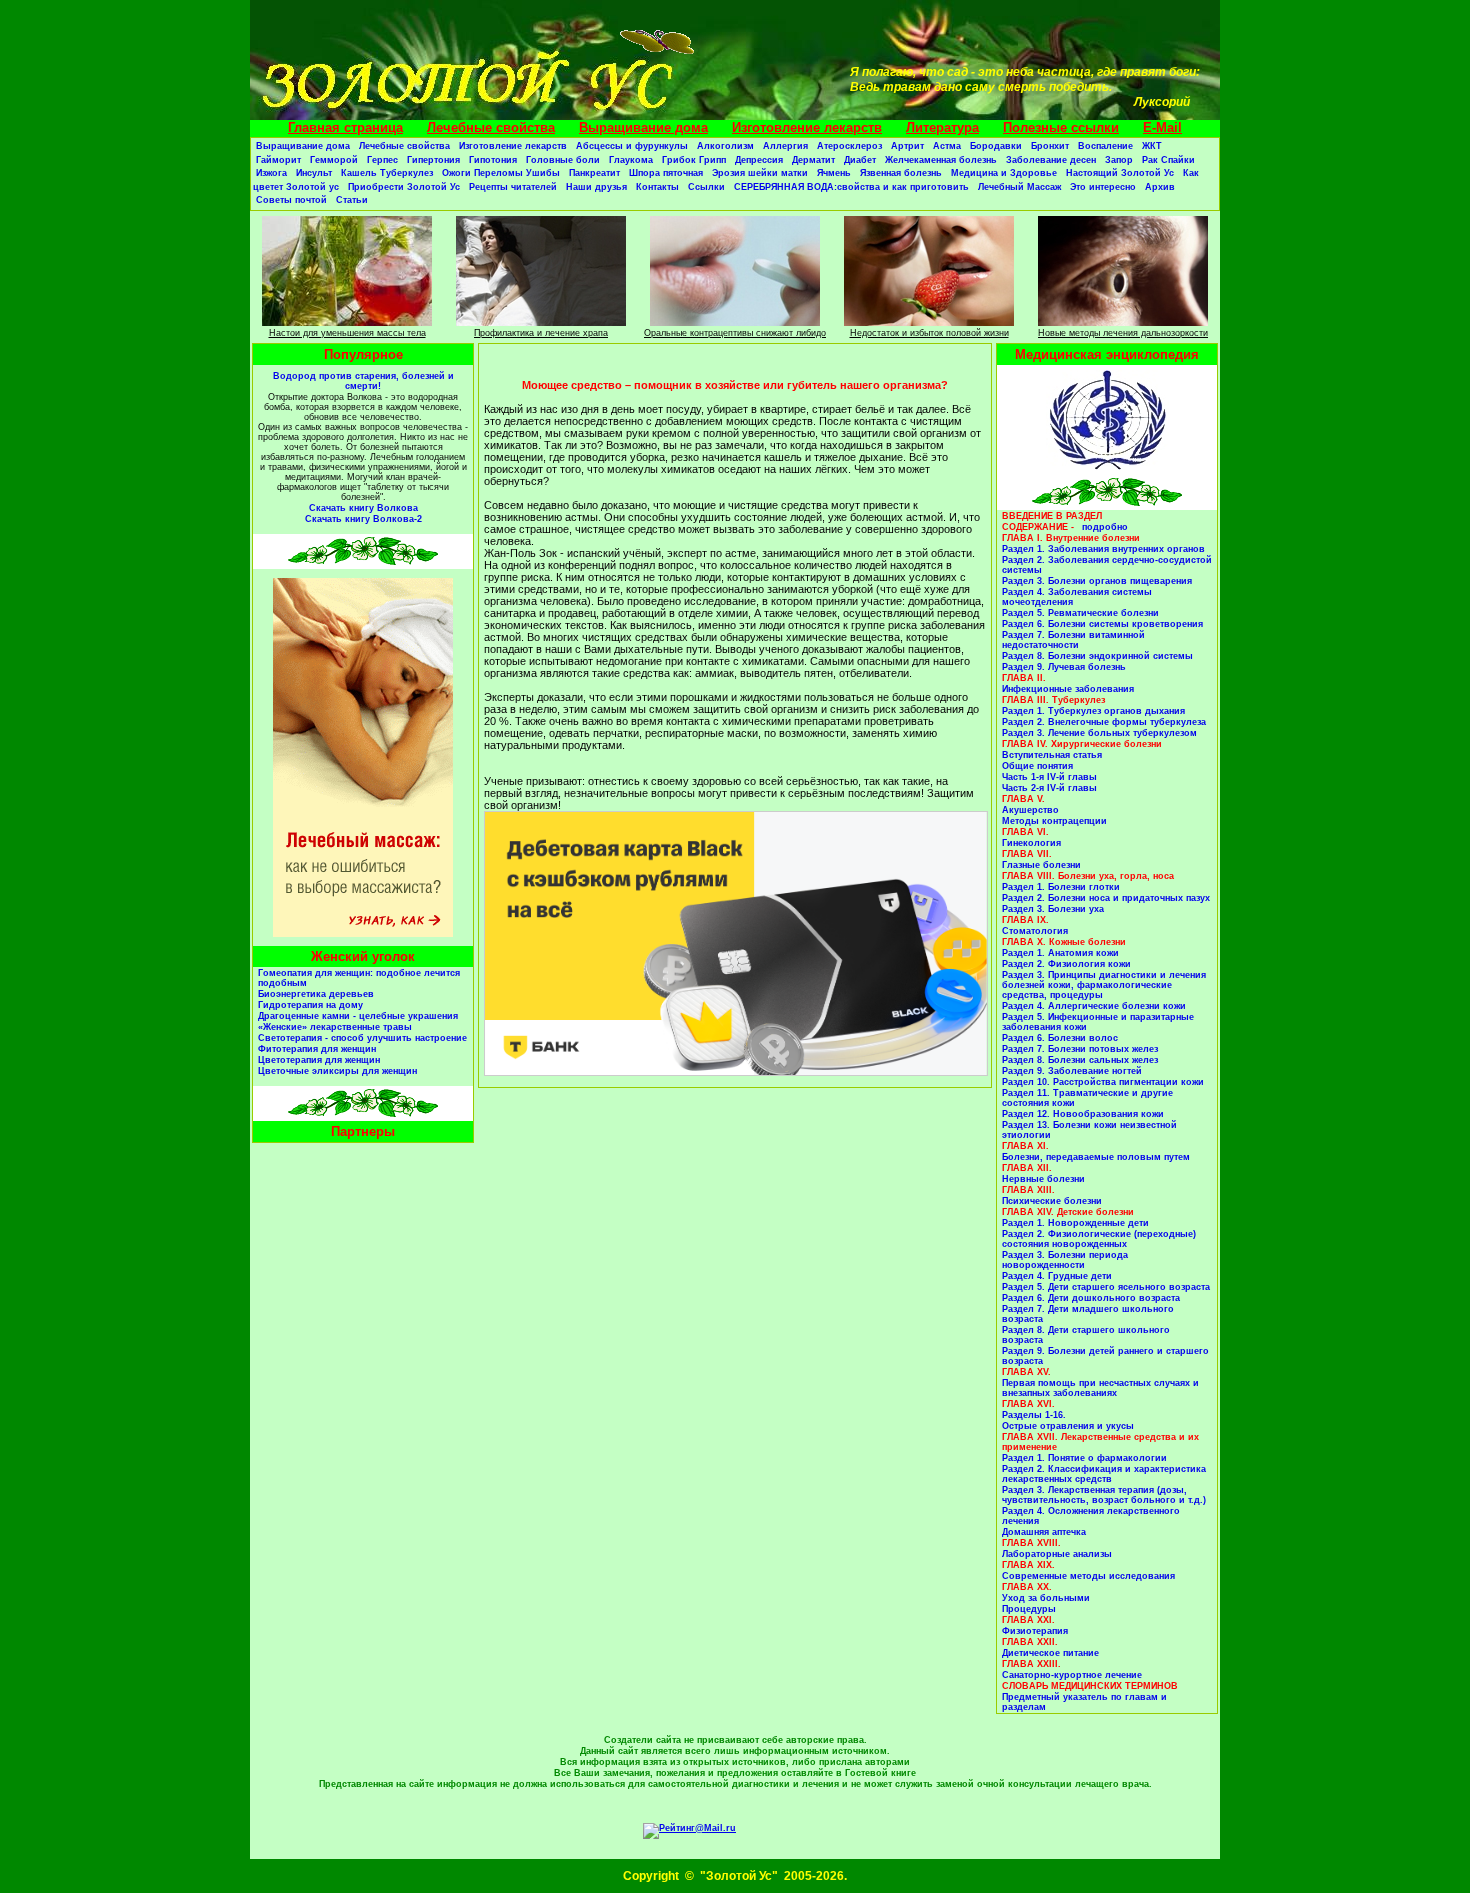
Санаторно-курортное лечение (1072, 1675)
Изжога (271, 173)
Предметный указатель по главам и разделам (1084, 1702)
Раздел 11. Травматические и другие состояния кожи (1087, 1098)
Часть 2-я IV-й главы (1049, 788)
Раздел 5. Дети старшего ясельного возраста (1106, 1287)
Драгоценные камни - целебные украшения (358, 1016)
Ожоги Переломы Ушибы (501, 173)
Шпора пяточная (666, 173)
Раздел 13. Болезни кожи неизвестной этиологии (1089, 1130)
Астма (947, 146)
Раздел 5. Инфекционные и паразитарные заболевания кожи (1098, 1022)
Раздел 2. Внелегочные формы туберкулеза (1104, 722)
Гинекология (1031, 843)
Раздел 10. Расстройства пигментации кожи (1103, 1082)
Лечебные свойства (491, 127)
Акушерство (1030, 810)
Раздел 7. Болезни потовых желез (1080, 1049)
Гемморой (334, 160)
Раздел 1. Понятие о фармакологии (1084, 1458)
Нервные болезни (1043, 1179)
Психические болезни (1052, 1201)
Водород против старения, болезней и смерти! (363, 381)
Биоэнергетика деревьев (316, 994)
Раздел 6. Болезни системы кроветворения (1102, 624)
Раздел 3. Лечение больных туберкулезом (1099, 733)
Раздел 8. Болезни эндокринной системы (1097, 656)
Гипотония (493, 160)
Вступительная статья (1052, 755)
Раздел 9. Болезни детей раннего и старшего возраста (1105, 1356)
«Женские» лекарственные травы (335, 1027)
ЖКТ (1152, 146)
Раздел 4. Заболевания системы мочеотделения (1077, 597)
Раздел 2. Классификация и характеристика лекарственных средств (1104, 1474)
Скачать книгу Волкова (363, 508)
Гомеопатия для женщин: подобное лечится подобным (359, 978)
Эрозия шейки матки (760, 173)
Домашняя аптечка (1044, 1532)
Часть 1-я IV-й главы (1049, 777)
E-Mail (1162, 127)
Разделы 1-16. (1034, 1415)
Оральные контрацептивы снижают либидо (735, 333)
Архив (1160, 187)
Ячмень (834, 173)
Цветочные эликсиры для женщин (337, 1071)
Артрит (907, 146)
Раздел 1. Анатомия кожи (1060, 953)
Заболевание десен (1051, 160)
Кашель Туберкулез (387, 173)
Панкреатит (594, 173)
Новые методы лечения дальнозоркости (1123, 333)
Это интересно (1103, 187)
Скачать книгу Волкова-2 (363, 519)
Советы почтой (291, 200)
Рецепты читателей (513, 187)
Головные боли (563, 160)
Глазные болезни (1041, 865)
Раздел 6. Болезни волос (1060, 1038)
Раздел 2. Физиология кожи (1066, 964)
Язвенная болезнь (901, 173)
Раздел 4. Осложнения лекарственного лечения (1091, 1516)
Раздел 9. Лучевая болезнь (1064, 667)
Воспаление (1105, 146)
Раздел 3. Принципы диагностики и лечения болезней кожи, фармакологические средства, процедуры (1104, 985)
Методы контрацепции (1054, 821)
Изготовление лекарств (807, 127)
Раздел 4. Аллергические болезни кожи (1094, 1006)
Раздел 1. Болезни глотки (1061, 887)
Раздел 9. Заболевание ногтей (1072, 1071)
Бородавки (996, 146)
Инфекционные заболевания (1068, 689)
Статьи (352, 200)
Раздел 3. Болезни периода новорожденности (1065, 1260)
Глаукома (631, 160)
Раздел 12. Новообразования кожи (1083, 1114)
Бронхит (1050, 146)
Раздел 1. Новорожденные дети (1075, 1223)
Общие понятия (1037, 766)
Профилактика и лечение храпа (541, 333)
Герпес (382, 160)
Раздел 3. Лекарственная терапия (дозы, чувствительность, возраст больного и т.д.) (1104, 1495)
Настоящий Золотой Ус (1120, 173)
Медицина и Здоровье (1004, 173)
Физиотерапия (1035, 1631)
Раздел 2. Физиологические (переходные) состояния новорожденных (1099, 1239)
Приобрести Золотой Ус (404, 187)
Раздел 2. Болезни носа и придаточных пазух (1106, 898)
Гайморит (278, 160)
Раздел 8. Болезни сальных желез (1080, 1060)
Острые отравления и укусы (1068, 1426)
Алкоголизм (725, 146)
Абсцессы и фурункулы (632, 146)
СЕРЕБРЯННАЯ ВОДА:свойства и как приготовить (851, 187)
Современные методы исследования (1088, 1576)
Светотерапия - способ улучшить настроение (362, 1038)
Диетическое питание (1050, 1653)
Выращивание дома (643, 127)
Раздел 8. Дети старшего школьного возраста (1086, 1335)
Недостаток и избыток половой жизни (929, 333)
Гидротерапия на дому (310, 1005)
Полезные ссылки (1061, 127)
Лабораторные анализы (1057, 1554)
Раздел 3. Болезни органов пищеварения (1097, 581)
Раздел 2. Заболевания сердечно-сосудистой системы (1107, 565)
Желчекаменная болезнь (941, 160)
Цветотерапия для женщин (319, 1060)
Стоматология (1035, 931)
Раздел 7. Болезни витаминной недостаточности (1073, 640)
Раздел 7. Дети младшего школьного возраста (1088, 1314)
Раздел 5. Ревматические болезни (1080, 613)
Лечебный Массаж (1019, 187)
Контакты (657, 187)
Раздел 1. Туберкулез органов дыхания (1093, 711)
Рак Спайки (1168, 160)
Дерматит (813, 160)
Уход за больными (1046, 1598)
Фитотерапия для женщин (317, 1049)
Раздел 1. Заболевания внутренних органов (1103, 549)
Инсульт (314, 173)
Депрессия (759, 160)
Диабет (860, 160)
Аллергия (785, 146)
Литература (942, 127)
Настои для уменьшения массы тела (347, 333)
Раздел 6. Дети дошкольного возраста (1091, 1298)
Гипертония (433, 160)
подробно (1105, 527)
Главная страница (345, 127)
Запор (1119, 160)
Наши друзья (596, 187)
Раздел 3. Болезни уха (1053, 909)
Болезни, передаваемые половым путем (1096, 1157)
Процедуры (1029, 1609)
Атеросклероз (849, 146)
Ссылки (706, 187)
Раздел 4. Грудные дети (1057, 1276)
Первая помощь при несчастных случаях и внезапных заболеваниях (1100, 1388)
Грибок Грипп (694, 160)
